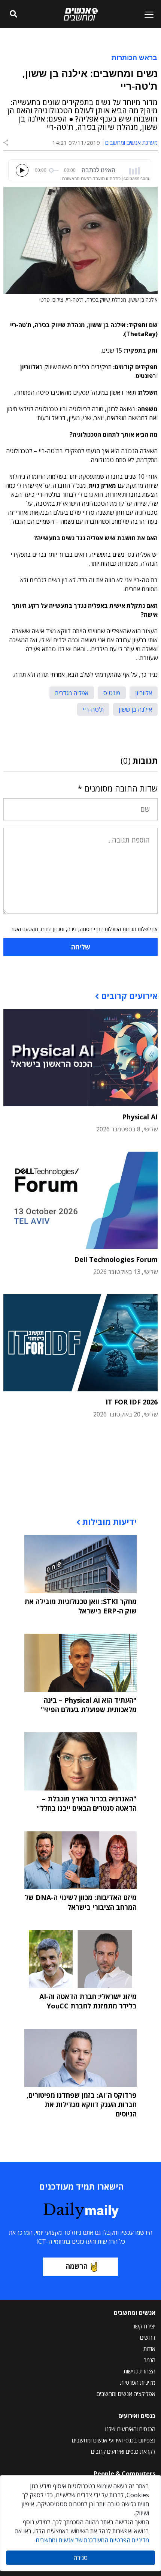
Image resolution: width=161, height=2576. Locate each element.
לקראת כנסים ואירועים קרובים (123, 2451)
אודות (149, 2349)
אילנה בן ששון (135, 709)
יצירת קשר (144, 2326)
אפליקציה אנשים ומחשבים (126, 2394)
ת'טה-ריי (93, 709)
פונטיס (112, 693)
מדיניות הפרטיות (138, 2382)
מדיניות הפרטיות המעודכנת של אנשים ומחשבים (92, 2540)
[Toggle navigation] (146, 14)
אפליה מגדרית (72, 693)
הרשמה (77, 2266)
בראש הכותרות (134, 57)
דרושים (148, 2337)
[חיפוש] (13, 14)
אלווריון (144, 693)
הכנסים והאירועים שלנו (130, 2429)
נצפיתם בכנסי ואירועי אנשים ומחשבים (114, 2440)
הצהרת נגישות (139, 2371)
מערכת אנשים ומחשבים (131, 143)
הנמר (150, 2360)
